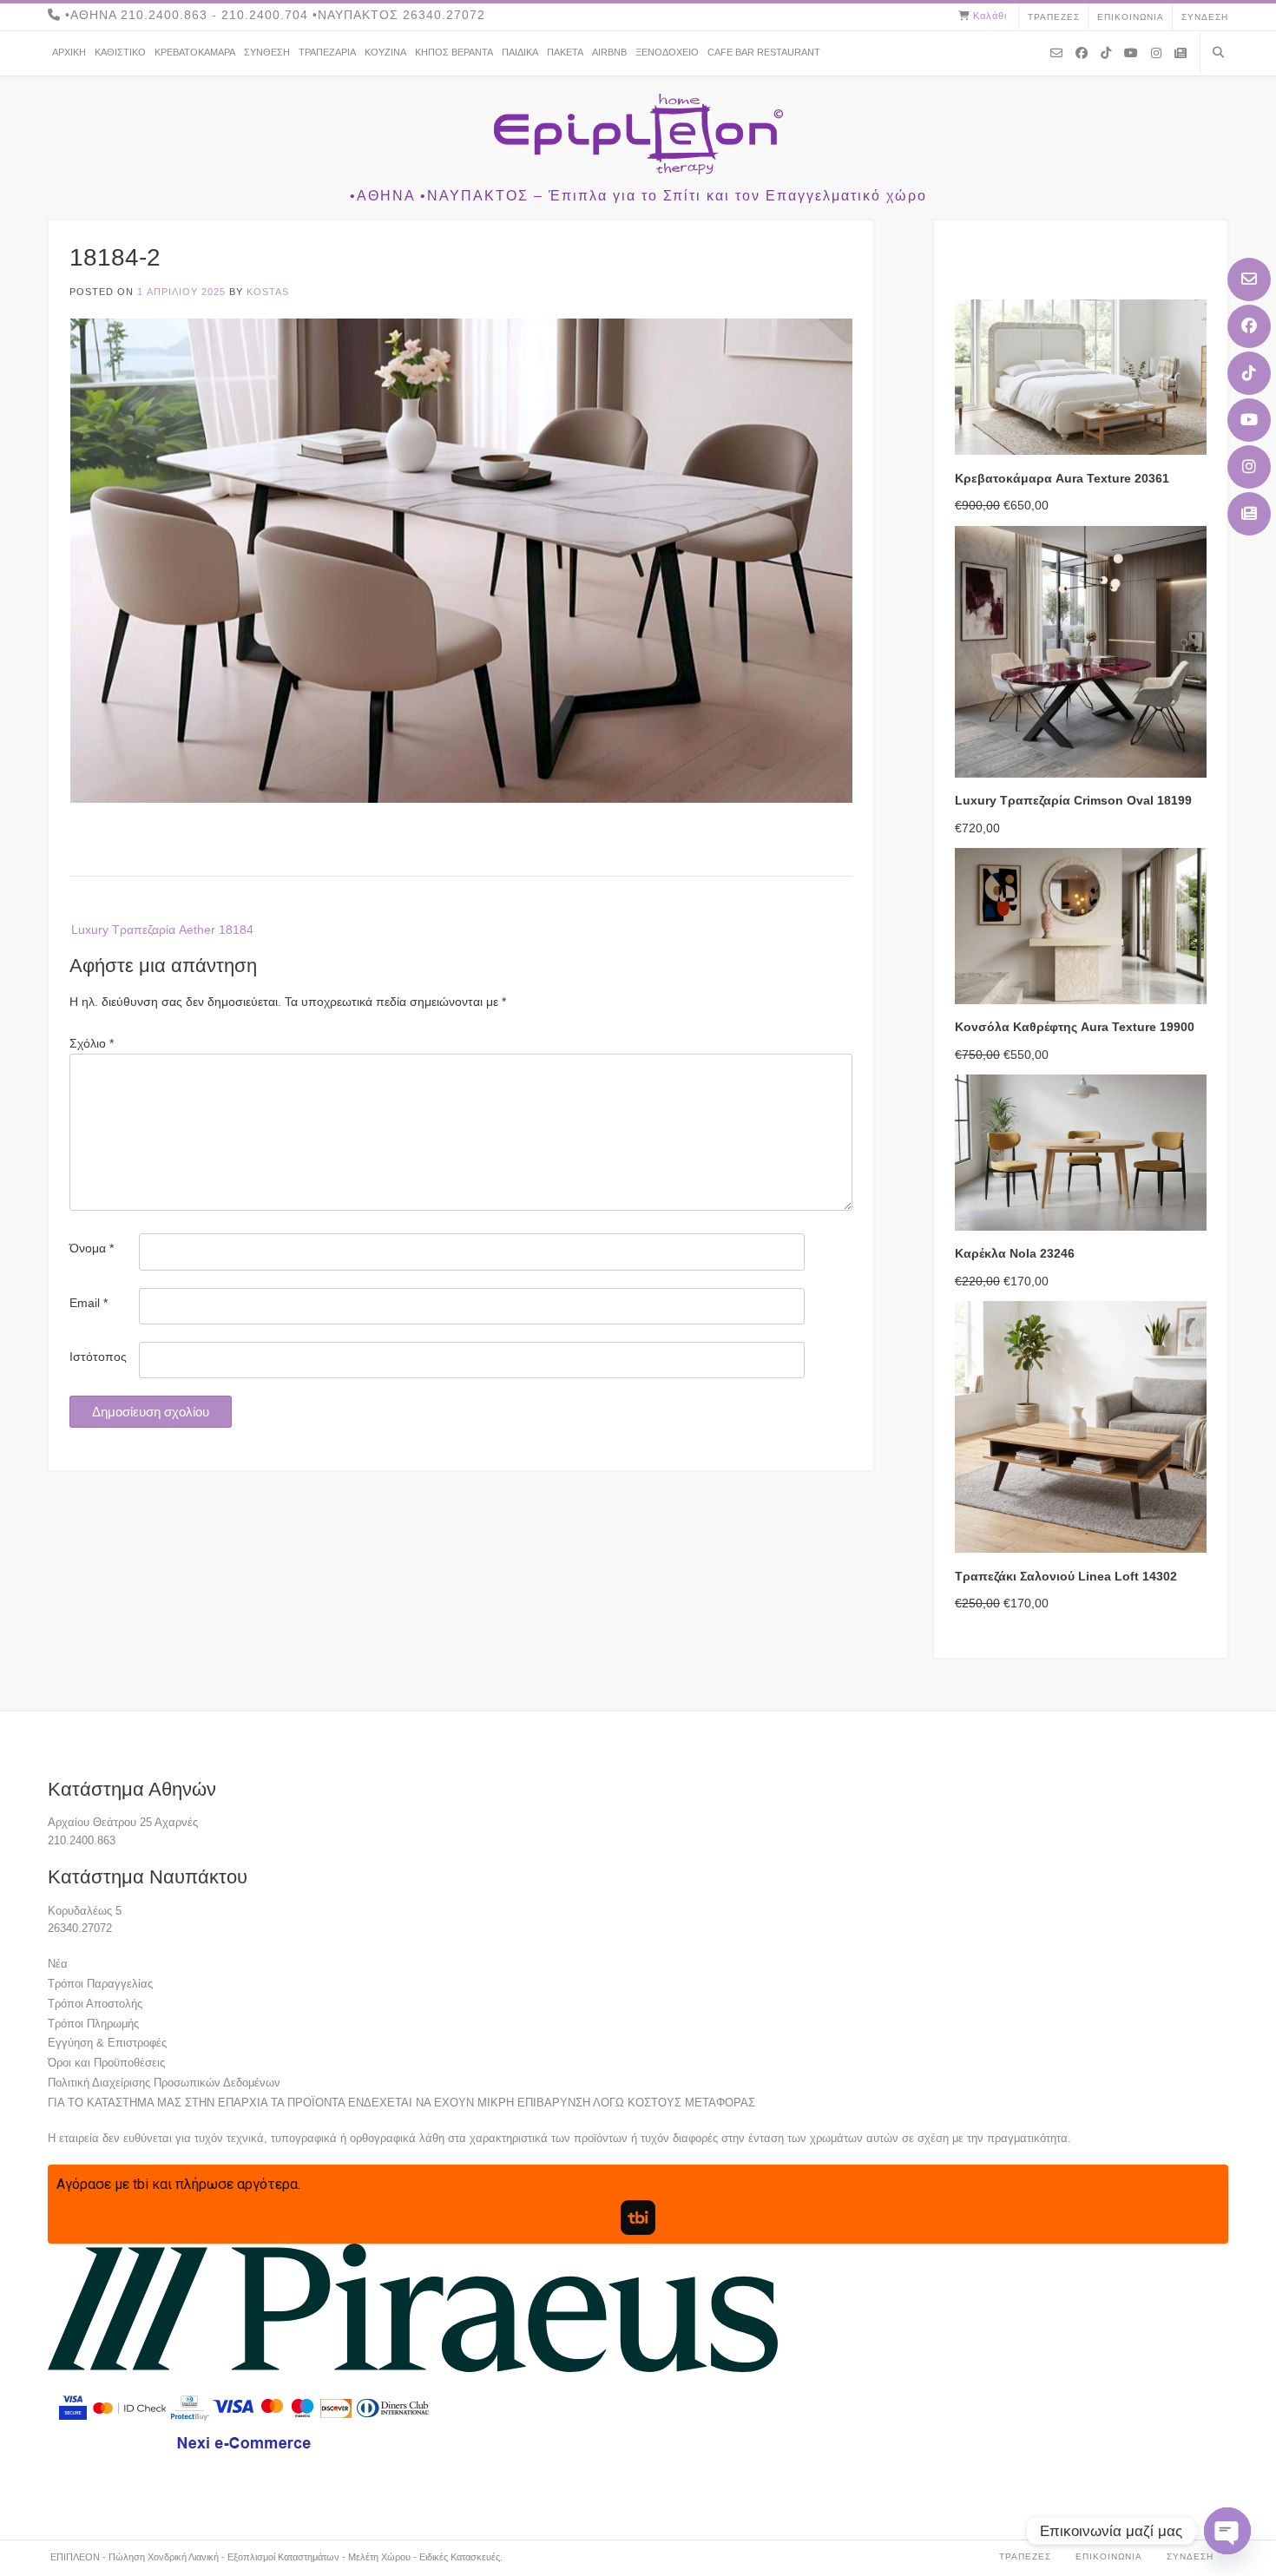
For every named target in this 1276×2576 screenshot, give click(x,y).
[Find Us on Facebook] (1249, 326)
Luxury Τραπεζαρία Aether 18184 (162, 930)
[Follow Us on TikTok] (1249, 373)
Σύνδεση (1205, 17)
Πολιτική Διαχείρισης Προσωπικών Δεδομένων (164, 2083)
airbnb (609, 52)
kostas (268, 292)
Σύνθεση (267, 52)
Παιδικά (520, 52)
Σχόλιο (92, 1043)
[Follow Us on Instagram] (1249, 467)
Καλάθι (990, 16)
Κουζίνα (385, 52)
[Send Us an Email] (1249, 279)
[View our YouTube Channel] (1249, 420)
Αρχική (69, 52)
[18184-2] (461, 798)
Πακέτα (565, 52)
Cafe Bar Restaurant (764, 52)
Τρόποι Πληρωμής (93, 2024)
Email (89, 1303)
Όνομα (92, 1248)
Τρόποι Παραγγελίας (100, 1984)
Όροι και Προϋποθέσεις (106, 2063)
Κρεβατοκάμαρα (195, 52)
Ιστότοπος (98, 1357)
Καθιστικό (120, 52)
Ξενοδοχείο (667, 52)
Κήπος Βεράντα (454, 52)
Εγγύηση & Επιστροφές (107, 2043)
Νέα (58, 1964)
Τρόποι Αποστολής (95, 2004)
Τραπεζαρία (327, 52)
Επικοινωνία (1131, 17)
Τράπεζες (1054, 17)
